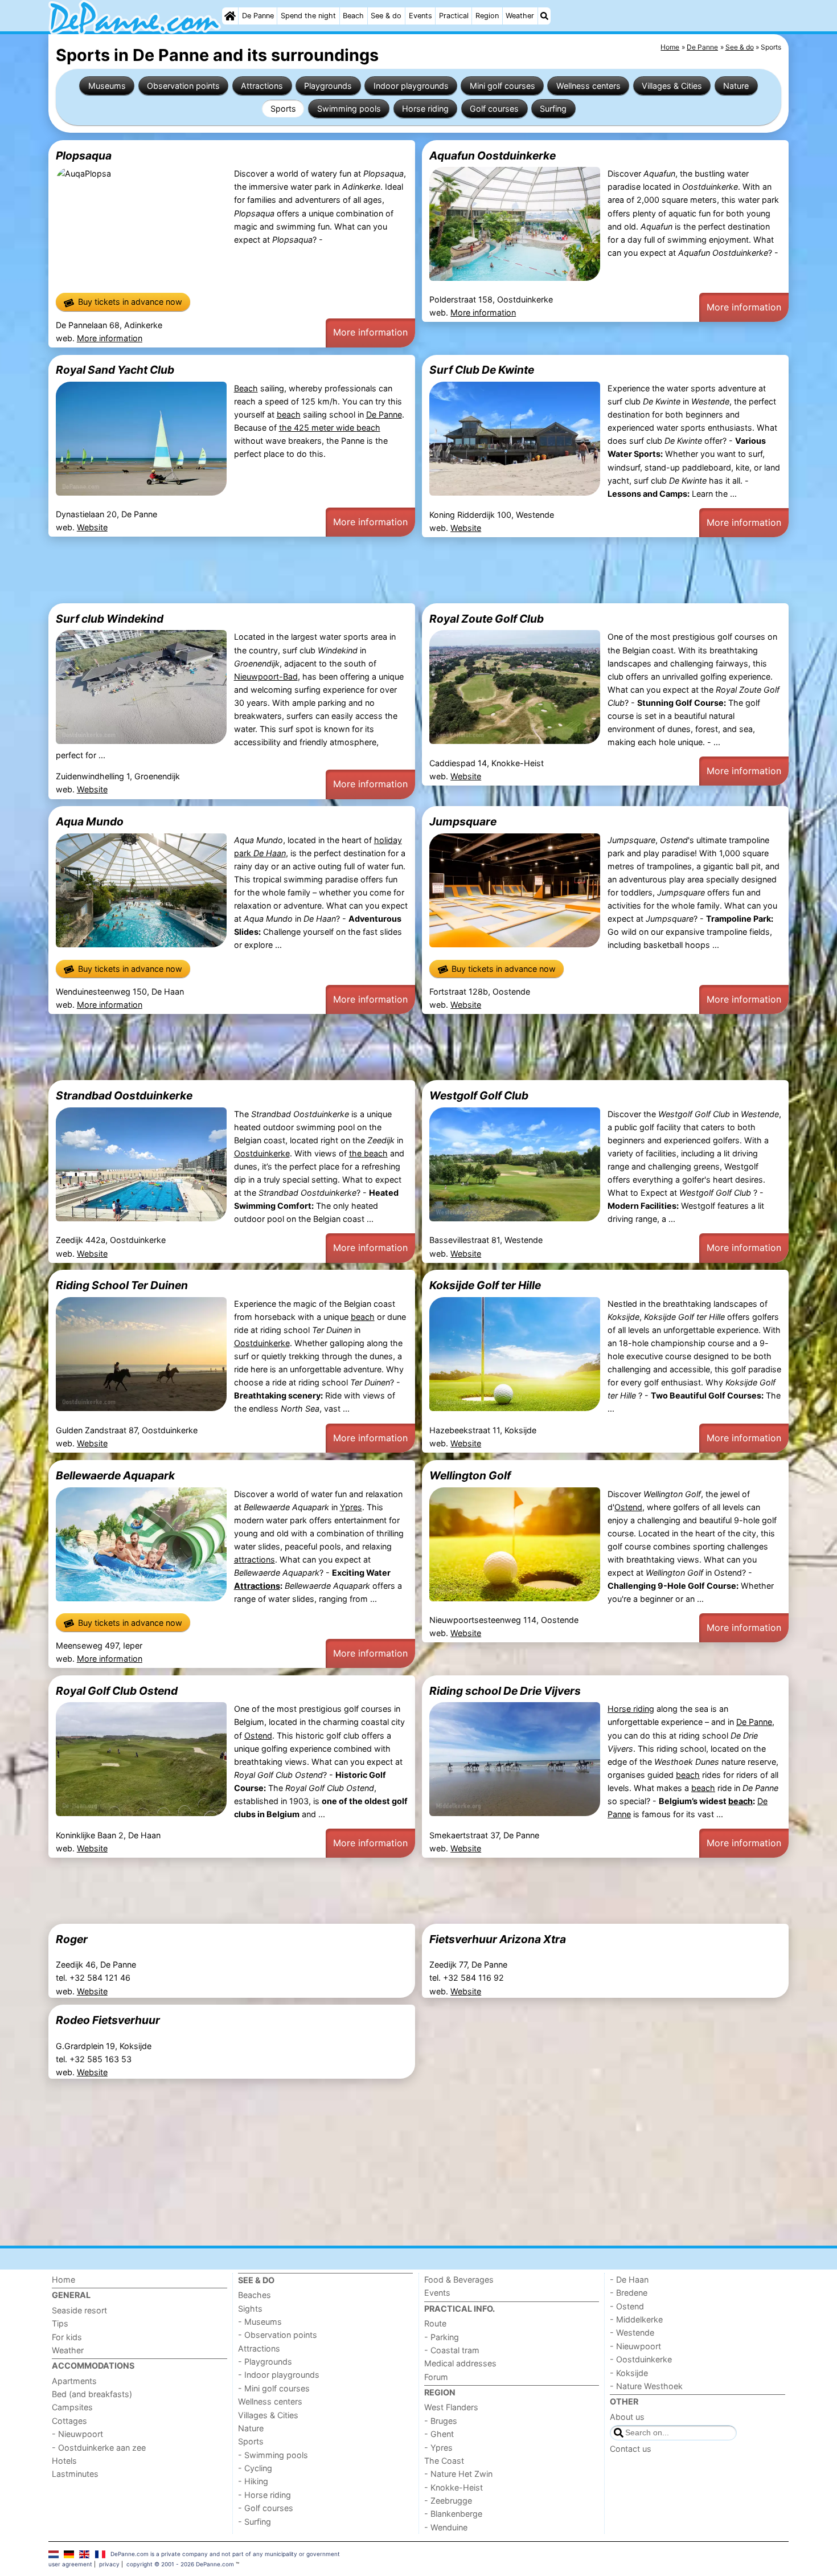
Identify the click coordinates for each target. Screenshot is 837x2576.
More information (110, 338)
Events (420, 16)
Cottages (69, 2421)
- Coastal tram (452, 2350)
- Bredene (629, 2293)
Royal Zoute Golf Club (487, 619)
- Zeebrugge (448, 2501)
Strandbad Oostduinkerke (124, 1095)
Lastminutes (75, 2474)
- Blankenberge (453, 2514)
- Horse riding (264, 2495)
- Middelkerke (636, 2319)
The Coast (444, 2461)
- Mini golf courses (274, 2388)
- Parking (442, 2337)
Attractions (262, 86)
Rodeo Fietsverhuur (108, 2020)
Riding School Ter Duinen (122, 1285)
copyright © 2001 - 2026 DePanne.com (180, 2564)
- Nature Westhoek (646, 2386)
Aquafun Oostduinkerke (493, 156)
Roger (72, 1939)
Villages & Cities (672, 86)
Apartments (74, 2381)
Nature (736, 86)
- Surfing (255, 2522)
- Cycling (255, 2468)
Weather (520, 16)
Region (487, 16)
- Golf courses (266, 2508)
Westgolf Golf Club (479, 1095)
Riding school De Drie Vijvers (505, 1691)
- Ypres (438, 2448)
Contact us (631, 2449)
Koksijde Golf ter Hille (485, 1285)
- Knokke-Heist (454, 2487)
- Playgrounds (265, 2362)
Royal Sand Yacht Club (115, 370)
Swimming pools (349, 109)
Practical (454, 16)
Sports (283, 109)
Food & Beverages (459, 2279)
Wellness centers (588, 86)
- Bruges (441, 2421)
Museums (107, 86)
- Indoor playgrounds (279, 2375)
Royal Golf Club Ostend (117, 1691)
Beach (353, 16)
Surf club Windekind (110, 619)
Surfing (553, 109)
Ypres (351, 1507)
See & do (386, 16)
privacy (109, 2564)
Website (92, 527)
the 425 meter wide (318, 428)
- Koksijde (629, 2373)
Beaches (255, 2295)
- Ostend (627, 2306)
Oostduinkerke (262, 1153)
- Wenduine (446, 2527)
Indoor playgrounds (411, 86)
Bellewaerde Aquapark (115, 1475)
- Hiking (253, 2481)
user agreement (70, 2564)
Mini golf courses (502, 86)
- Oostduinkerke (641, 2359)
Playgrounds (328, 86)
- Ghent (439, 2434)
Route (435, 2323)
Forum (436, 2377)
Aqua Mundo (90, 821)
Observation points (183, 86)
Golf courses (494, 109)
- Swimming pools (273, 2455)
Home (63, 2279)
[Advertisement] (390, 570)
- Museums (260, 2322)
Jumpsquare (463, 821)
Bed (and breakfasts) (92, 2394)
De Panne (258, 16)
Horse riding (425, 109)
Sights (250, 2309)
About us (627, 2417)
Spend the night (308, 16)
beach (289, 414)
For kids (67, 2337)
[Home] (230, 16)
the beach (368, 1153)
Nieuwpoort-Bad (266, 676)
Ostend (628, 1507)
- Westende (632, 2332)
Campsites (72, 2407)
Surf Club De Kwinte (482, 370)
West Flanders (451, 2407)
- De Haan (629, 2279)
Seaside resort (79, 2310)
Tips (60, 2323)
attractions (255, 1559)
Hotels (64, 2461)
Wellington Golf (470, 1475)
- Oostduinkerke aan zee (99, 2448)
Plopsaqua (84, 156)
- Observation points (278, 2335)
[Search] (544, 16)
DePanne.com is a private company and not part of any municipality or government (225, 2554)
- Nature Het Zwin (458, 2474)
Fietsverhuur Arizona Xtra (498, 1939)
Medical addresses (460, 2363)
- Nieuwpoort (77, 2434)
